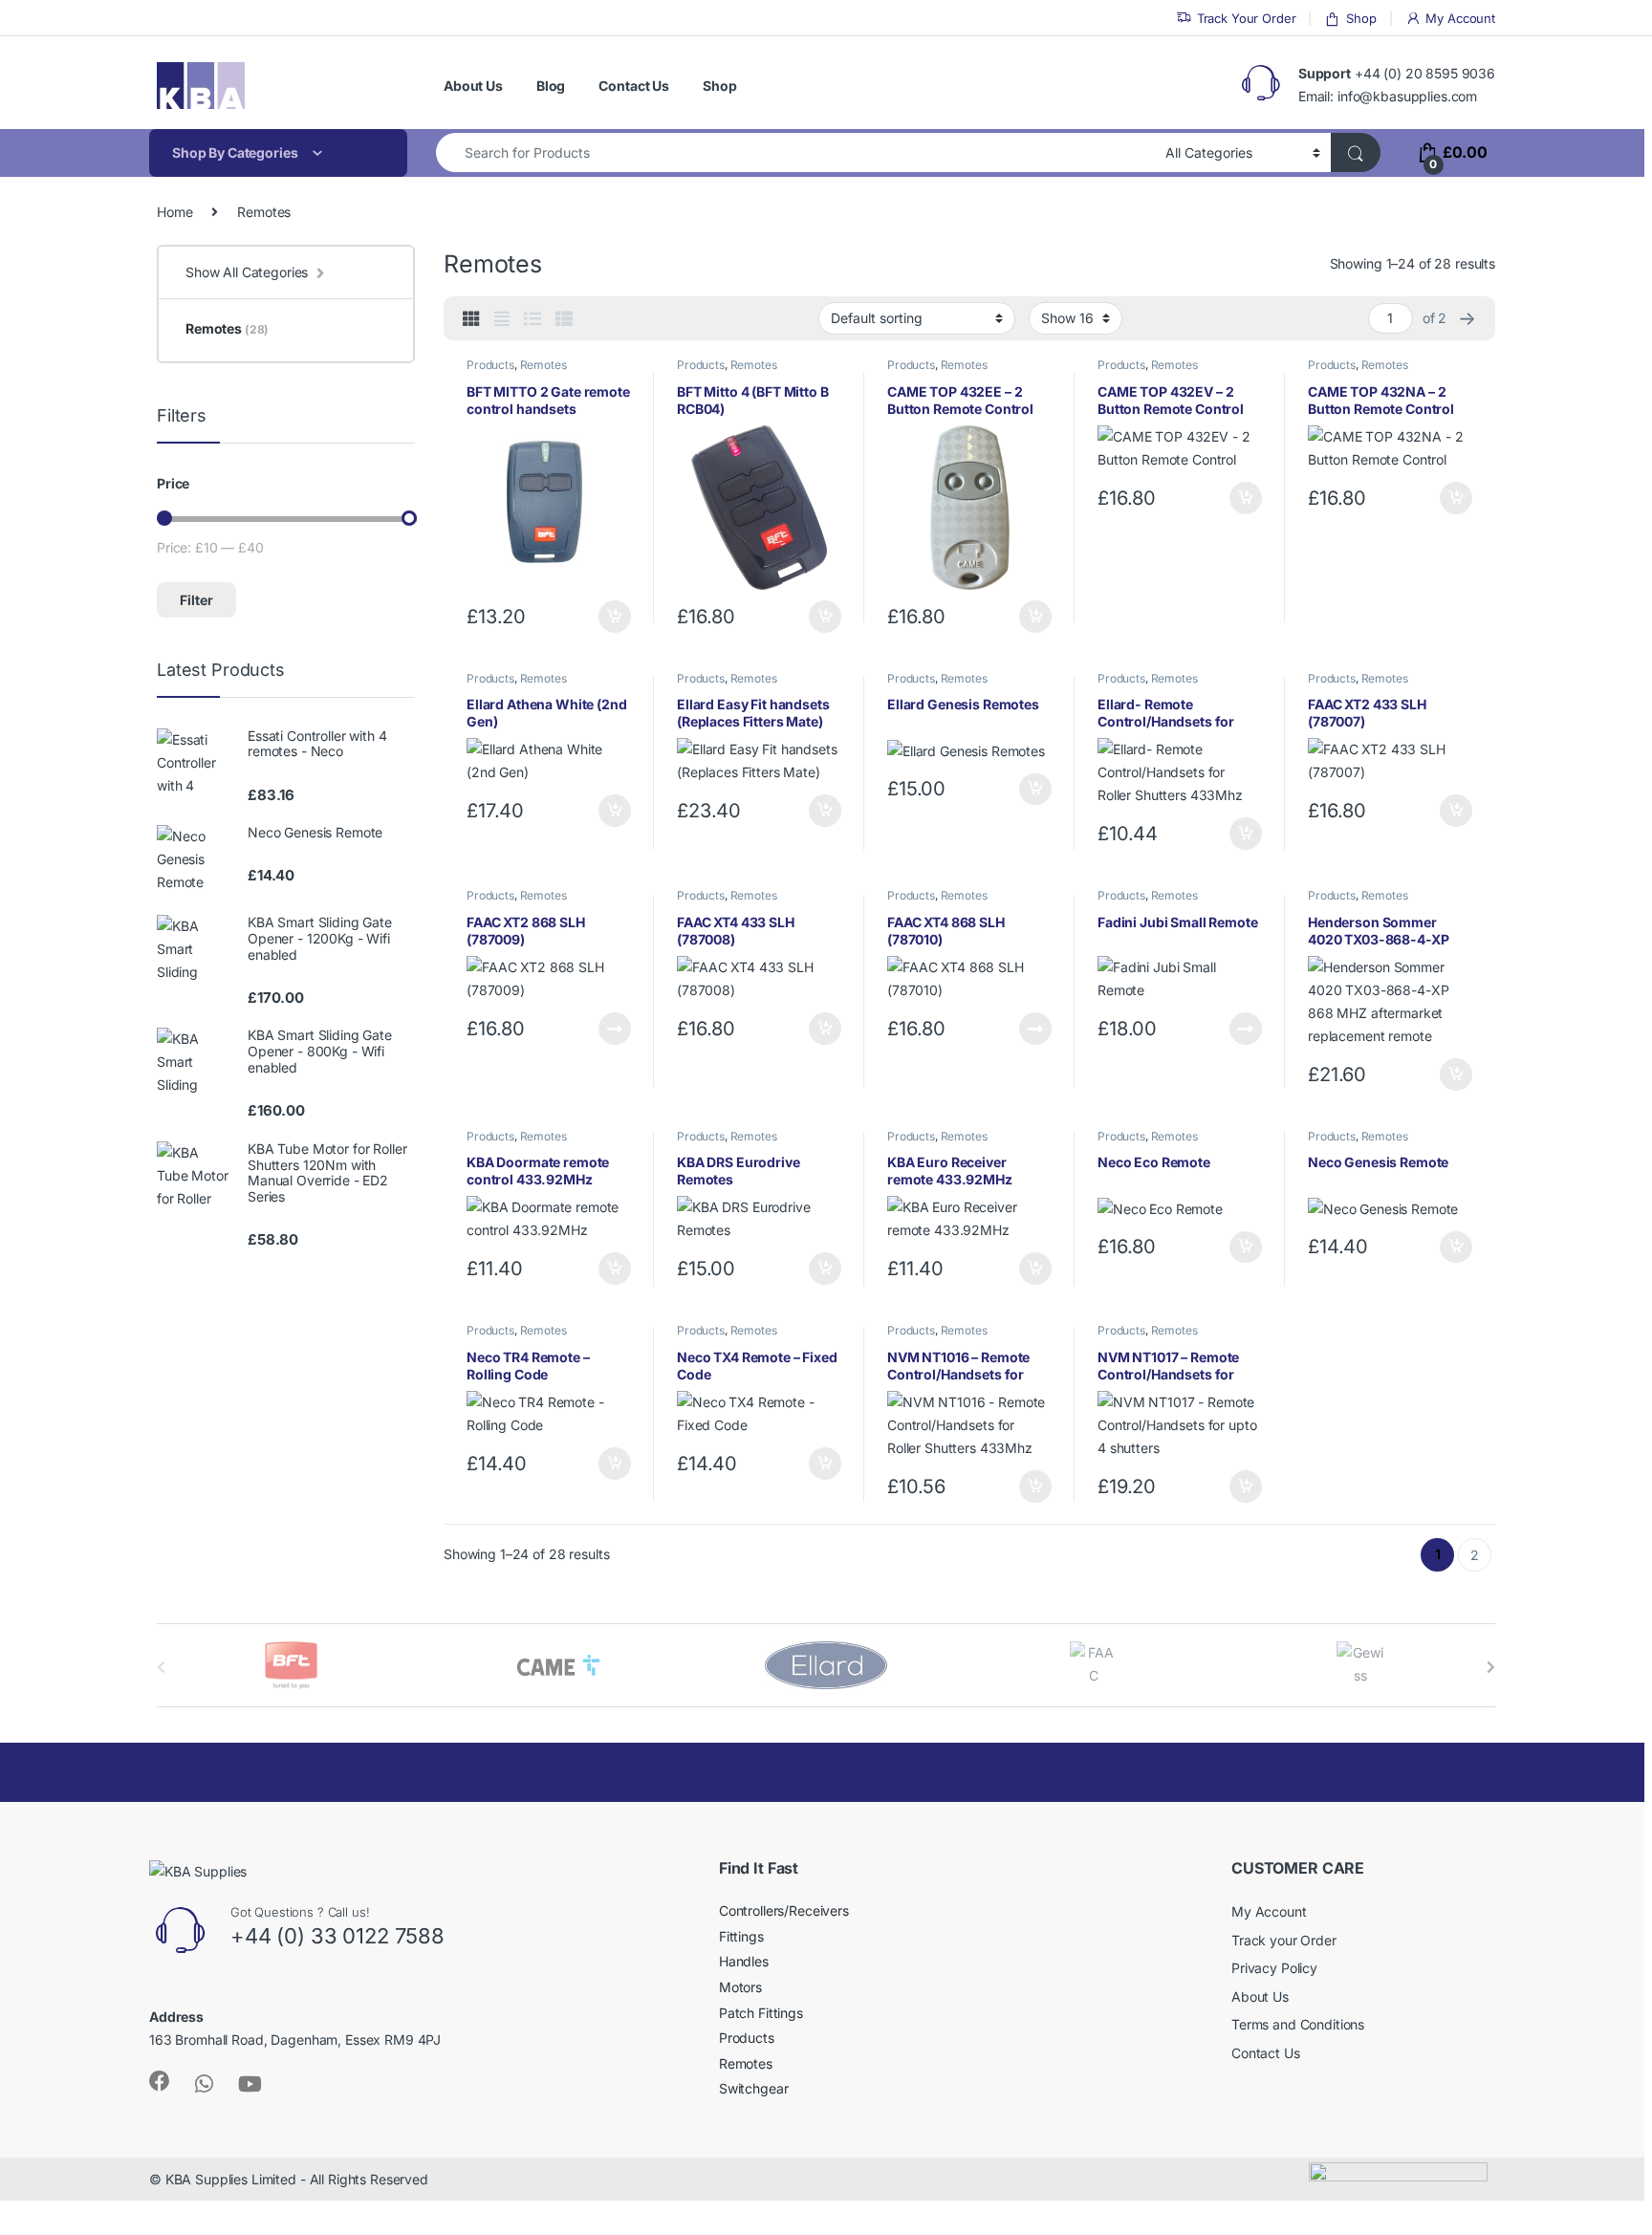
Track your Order (1284, 1940)
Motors (740, 1987)
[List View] (533, 319)
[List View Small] (564, 319)
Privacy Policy (1274, 1968)
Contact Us (634, 86)
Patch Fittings (761, 2013)
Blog (551, 86)
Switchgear (754, 2088)
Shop (1361, 18)
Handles (744, 1961)
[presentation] (1491, 1667)
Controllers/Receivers (784, 1910)
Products (490, 365)
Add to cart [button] (615, 617)
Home (174, 212)
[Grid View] (471, 319)
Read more (615, 1029)
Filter (196, 600)
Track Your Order (1247, 18)
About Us (473, 86)
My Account (1460, 18)
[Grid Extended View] (502, 319)
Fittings (741, 1936)
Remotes (543, 365)
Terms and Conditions (1298, 2024)
